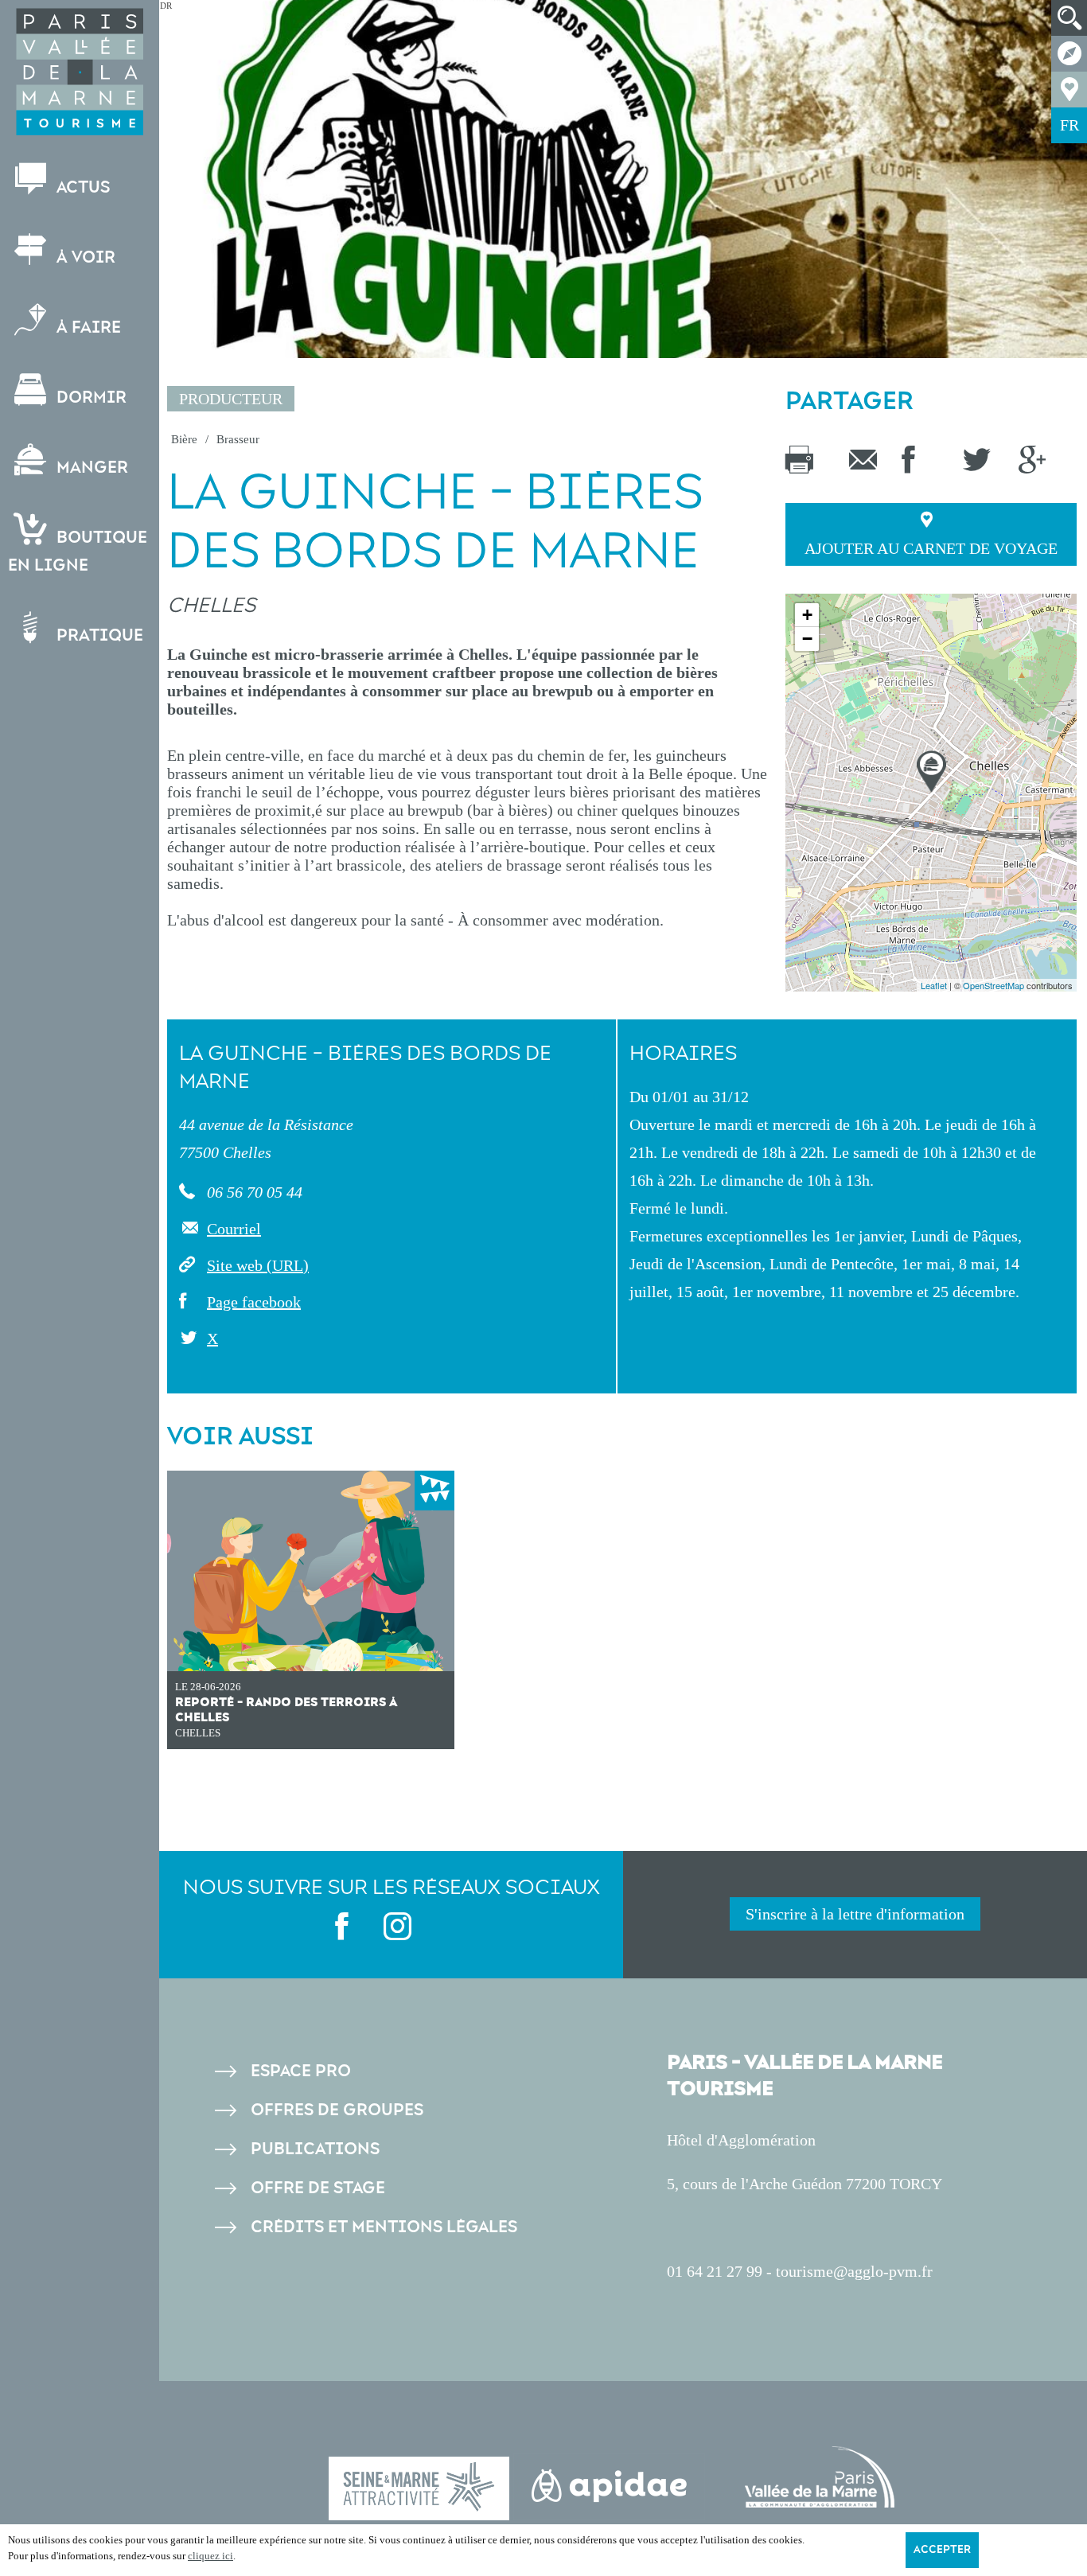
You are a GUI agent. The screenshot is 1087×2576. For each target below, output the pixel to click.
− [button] (807, 639)
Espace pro (301, 2071)
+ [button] (807, 615)
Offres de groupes (337, 2110)
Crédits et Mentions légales (384, 2227)
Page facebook (254, 1302)
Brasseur (238, 439)
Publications (315, 2149)
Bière (184, 439)
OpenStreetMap (993, 985)
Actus (81, 187)
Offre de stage (318, 2188)
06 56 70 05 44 (253, 1192)
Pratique (98, 635)
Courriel (234, 1229)
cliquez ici (210, 2556)
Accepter (942, 2550)
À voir (84, 257)
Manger (90, 468)
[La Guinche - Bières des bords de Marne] (931, 772)
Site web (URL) (258, 1265)
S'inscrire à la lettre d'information (855, 1914)
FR (1069, 125)
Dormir (90, 398)
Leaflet (934, 985)
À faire (87, 327)
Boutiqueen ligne (78, 551)
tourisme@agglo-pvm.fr (854, 2271)
